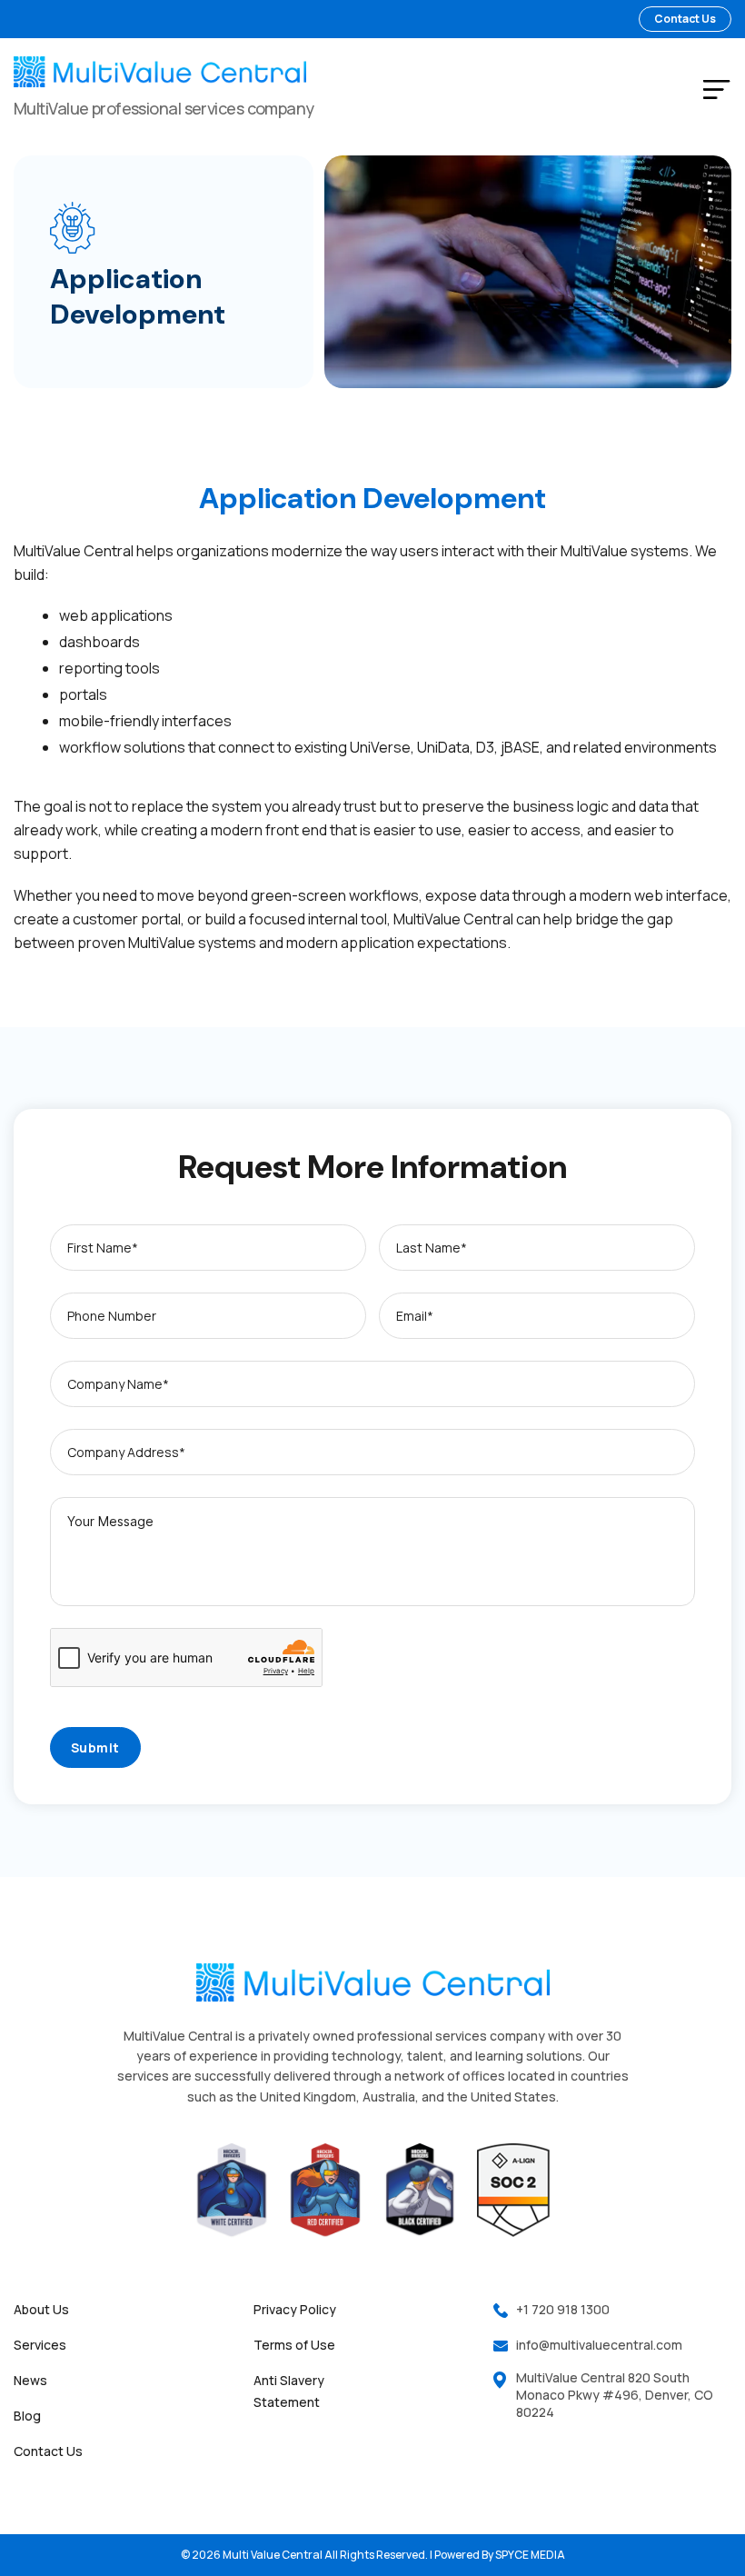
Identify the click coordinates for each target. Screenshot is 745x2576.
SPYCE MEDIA (530, 2555)
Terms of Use (294, 2345)
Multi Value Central (273, 2555)
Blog (27, 2416)
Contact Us (48, 2451)
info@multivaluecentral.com (599, 2345)
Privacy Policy (295, 2309)
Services (40, 2345)
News (30, 2380)
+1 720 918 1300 (563, 2309)
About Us (41, 2309)
